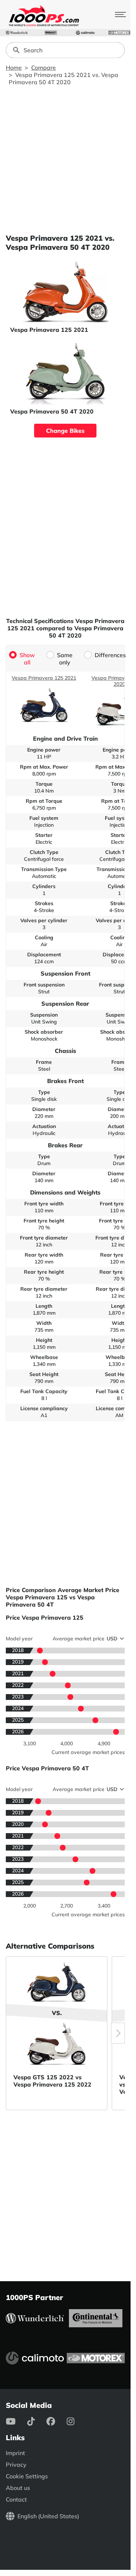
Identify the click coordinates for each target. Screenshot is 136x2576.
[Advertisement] (68, 160)
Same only (65, 659)
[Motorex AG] (119, 33)
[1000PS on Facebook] (57, 2421)
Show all (27, 659)
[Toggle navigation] (120, 15)
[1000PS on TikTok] (37, 2421)
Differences (110, 655)
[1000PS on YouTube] (17, 2421)
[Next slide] (118, 2033)
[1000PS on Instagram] (76, 2421)
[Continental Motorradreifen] (51, 33)
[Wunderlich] (17, 33)
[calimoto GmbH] (85, 33)
